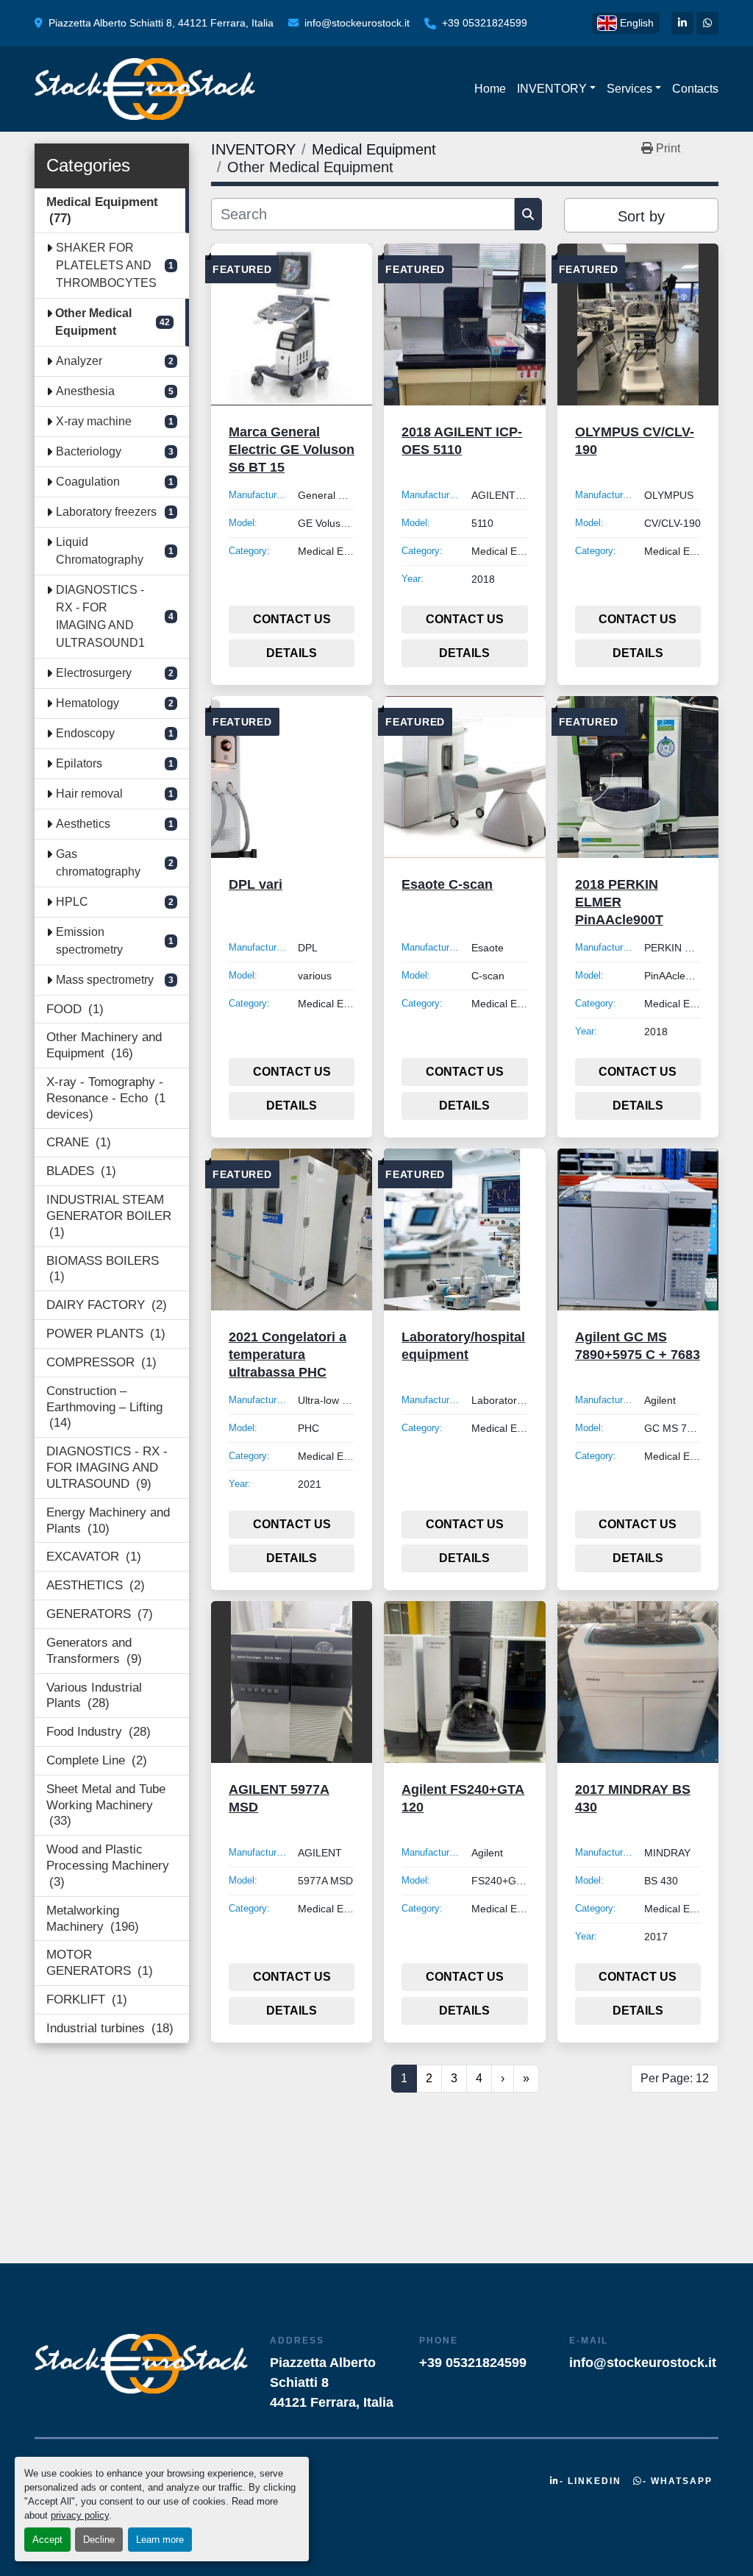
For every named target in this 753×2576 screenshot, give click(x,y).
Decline (99, 2540)
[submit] (528, 214)
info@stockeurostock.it (357, 23)
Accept (47, 2540)
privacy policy (80, 2515)
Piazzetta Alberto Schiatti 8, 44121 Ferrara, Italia (161, 23)
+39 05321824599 (485, 23)
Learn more (160, 2540)
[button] (556, 89)
